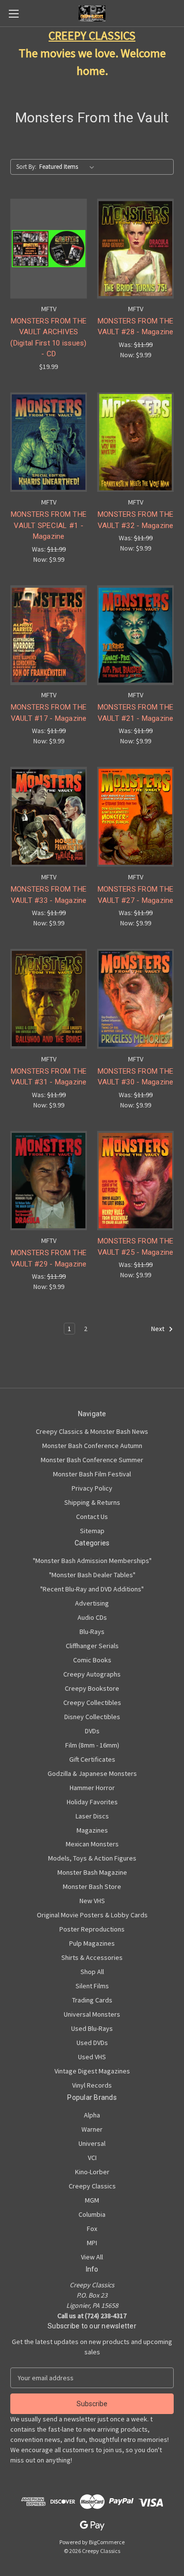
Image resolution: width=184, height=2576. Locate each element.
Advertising (92, 1603)
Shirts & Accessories (92, 1957)
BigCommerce (107, 2542)
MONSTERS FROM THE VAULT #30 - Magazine (136, 1077)
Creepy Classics (92, 2186)
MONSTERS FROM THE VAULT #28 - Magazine (136, 327)
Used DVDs (92, 2043)
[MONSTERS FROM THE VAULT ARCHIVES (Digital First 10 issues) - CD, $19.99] (49, 249)
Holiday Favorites (92, 1802)
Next (158, 1329)
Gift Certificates (92, 1759)
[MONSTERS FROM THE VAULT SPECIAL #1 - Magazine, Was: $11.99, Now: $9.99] (49, 442)
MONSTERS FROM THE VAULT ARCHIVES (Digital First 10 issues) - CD (48, 338)
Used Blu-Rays (92, 2028)
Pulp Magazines (92, 1943)
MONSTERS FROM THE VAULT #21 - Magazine (136, 713)
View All (92, 2257)
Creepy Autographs (92, 1674)
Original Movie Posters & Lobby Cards (92, 1915)
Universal (92, 2143)
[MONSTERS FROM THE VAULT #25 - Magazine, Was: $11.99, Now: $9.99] (135, 1181)
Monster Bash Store (92, 1886)
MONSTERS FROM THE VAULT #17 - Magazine (49, 713)
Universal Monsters (92, 2014)
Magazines (92, 1830)
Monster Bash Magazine (92, 1872)
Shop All (92, 1972)
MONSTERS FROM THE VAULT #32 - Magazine (136, 520)
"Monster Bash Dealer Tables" (92, 1575)
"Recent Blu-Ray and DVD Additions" (92, 1589)
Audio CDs (92, 1617)
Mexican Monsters (92, 1844)
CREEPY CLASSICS (92, 35)
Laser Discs (92, 1816)
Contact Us (92, 1517)
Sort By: (26, 167)
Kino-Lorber (92, 2172)
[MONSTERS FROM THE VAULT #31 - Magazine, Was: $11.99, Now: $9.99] (49, 999)
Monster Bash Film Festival (92, 1474)
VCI (92, 2158)
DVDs (92, 1731)
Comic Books (92, 1660)
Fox (92, 2229)
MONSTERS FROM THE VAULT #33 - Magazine (49, 895)
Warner (92, 2129)
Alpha (92, 2115)
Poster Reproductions (92, 1929)
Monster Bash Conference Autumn (92, 1446)
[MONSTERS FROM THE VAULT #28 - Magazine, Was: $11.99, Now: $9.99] (135, 249)
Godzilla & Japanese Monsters (92, 1773)
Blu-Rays (92, 1632)
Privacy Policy (92, 1488)
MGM (92, 2200)
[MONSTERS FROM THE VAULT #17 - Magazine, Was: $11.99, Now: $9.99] (49, 635)
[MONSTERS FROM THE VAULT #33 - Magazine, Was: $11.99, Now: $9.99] (49, 817)
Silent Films (92, 1986)
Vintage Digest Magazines (92, 2071)
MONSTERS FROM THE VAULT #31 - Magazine (49, 1077)
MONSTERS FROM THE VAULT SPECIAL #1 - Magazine (49, 525)
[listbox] (69, 167)
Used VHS (92, 2057)
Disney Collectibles (92, 1717)
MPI (92, 2243)
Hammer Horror (92, 1788)
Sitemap (92, 1531)
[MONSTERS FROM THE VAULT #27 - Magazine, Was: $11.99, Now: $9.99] (135, 817)
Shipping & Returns (92, 1502)
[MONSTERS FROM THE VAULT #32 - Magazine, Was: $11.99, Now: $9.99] (135, 442)
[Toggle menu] (13, 13)
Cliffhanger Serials (92, 1646)
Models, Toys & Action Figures (92, 1858)
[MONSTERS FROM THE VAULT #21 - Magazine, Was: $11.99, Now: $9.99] (135, 635)
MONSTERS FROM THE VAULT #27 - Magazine (136, 895)
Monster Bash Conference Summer (92, 1460)
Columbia (92, 2214)
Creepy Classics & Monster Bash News (92, 1431)
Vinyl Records (92, 2085)
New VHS (92, 1901)
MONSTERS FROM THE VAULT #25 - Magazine (136, 1247)
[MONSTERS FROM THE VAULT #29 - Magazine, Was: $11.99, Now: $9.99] (49, 1181)
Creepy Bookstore (92, 1688)
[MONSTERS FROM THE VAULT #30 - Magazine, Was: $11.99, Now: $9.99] (135, 999)
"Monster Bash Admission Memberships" (92, 1561)
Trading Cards (92, 2000)
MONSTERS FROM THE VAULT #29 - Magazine (49, 1258)
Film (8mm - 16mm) (92, 1745)
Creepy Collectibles (92, 1702)
